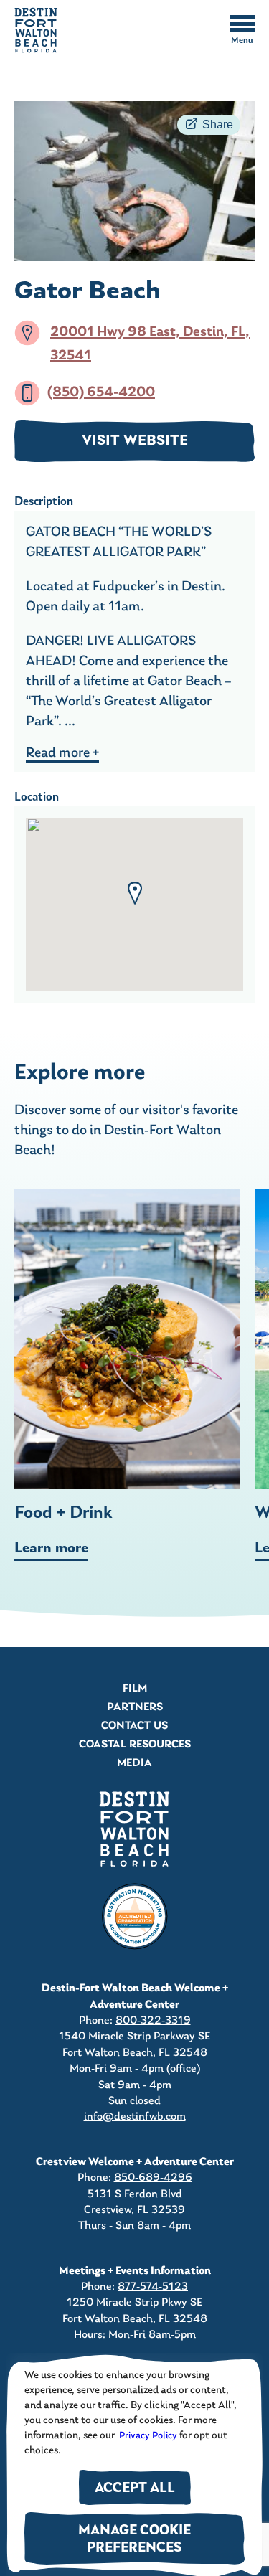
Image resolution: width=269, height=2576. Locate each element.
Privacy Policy (147, 2436)
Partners (135, 1707)
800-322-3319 (153, 2021)
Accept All (135, 2489)
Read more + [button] (62, 753)
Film (135, 1689)
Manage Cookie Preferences (134, 2540)
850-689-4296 (153, 2178)
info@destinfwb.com (135, 2117)
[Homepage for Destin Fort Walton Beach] (135, 1829)
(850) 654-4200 (101, 393)
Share (218, 124)
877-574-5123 (153, 2287)
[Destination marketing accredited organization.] (135, 1917)
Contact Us (134, 1726)
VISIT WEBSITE (135, 441)
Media (134, 1763)
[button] (135, 893)
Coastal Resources (135, 1745)
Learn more (51, 1549)
